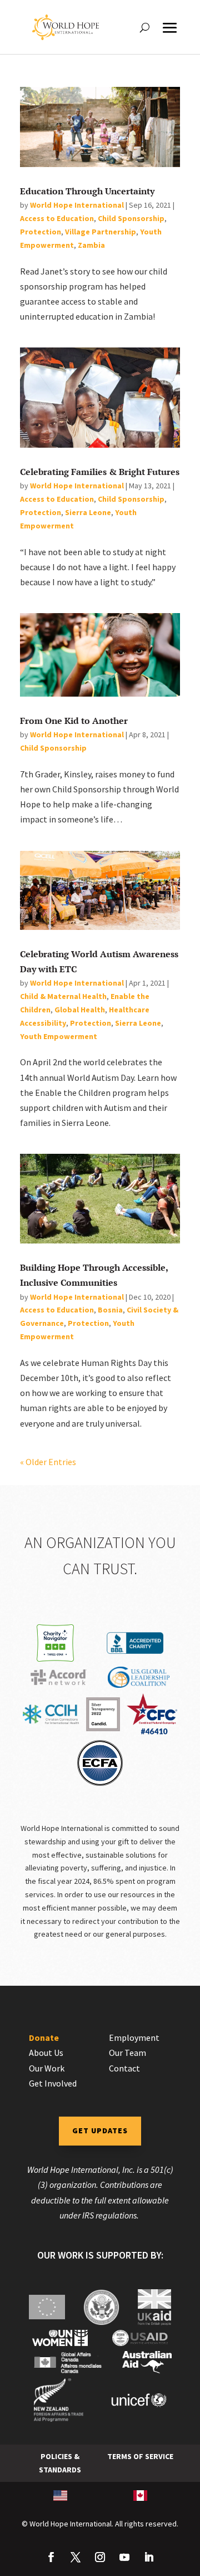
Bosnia (110, 1310)
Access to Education (57, 218)
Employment (134, 2038)
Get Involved (53, 2083)
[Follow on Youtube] (124, 2557)
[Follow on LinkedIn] (149, 2557)
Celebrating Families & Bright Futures (100, 472)
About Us (46, 2053)
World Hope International (77, 205)
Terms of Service (140, 2456)
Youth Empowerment (59, 1036)
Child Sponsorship (131, 218)
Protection (41, 232)
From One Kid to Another (74, 721)
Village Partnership (101, 232)
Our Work (47, 2068)
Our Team (127, 2053)
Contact (124, 2068)
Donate (44, 2038)
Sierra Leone (88, 512)
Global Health (80, 1010)
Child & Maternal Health (63, 996)
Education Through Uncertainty (87, 191)
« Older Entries (48, 1462)
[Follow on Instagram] (100, 2557)
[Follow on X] (76, 2557)
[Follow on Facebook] (51, 2557)
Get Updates (100, 2131)
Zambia (91, 245)
